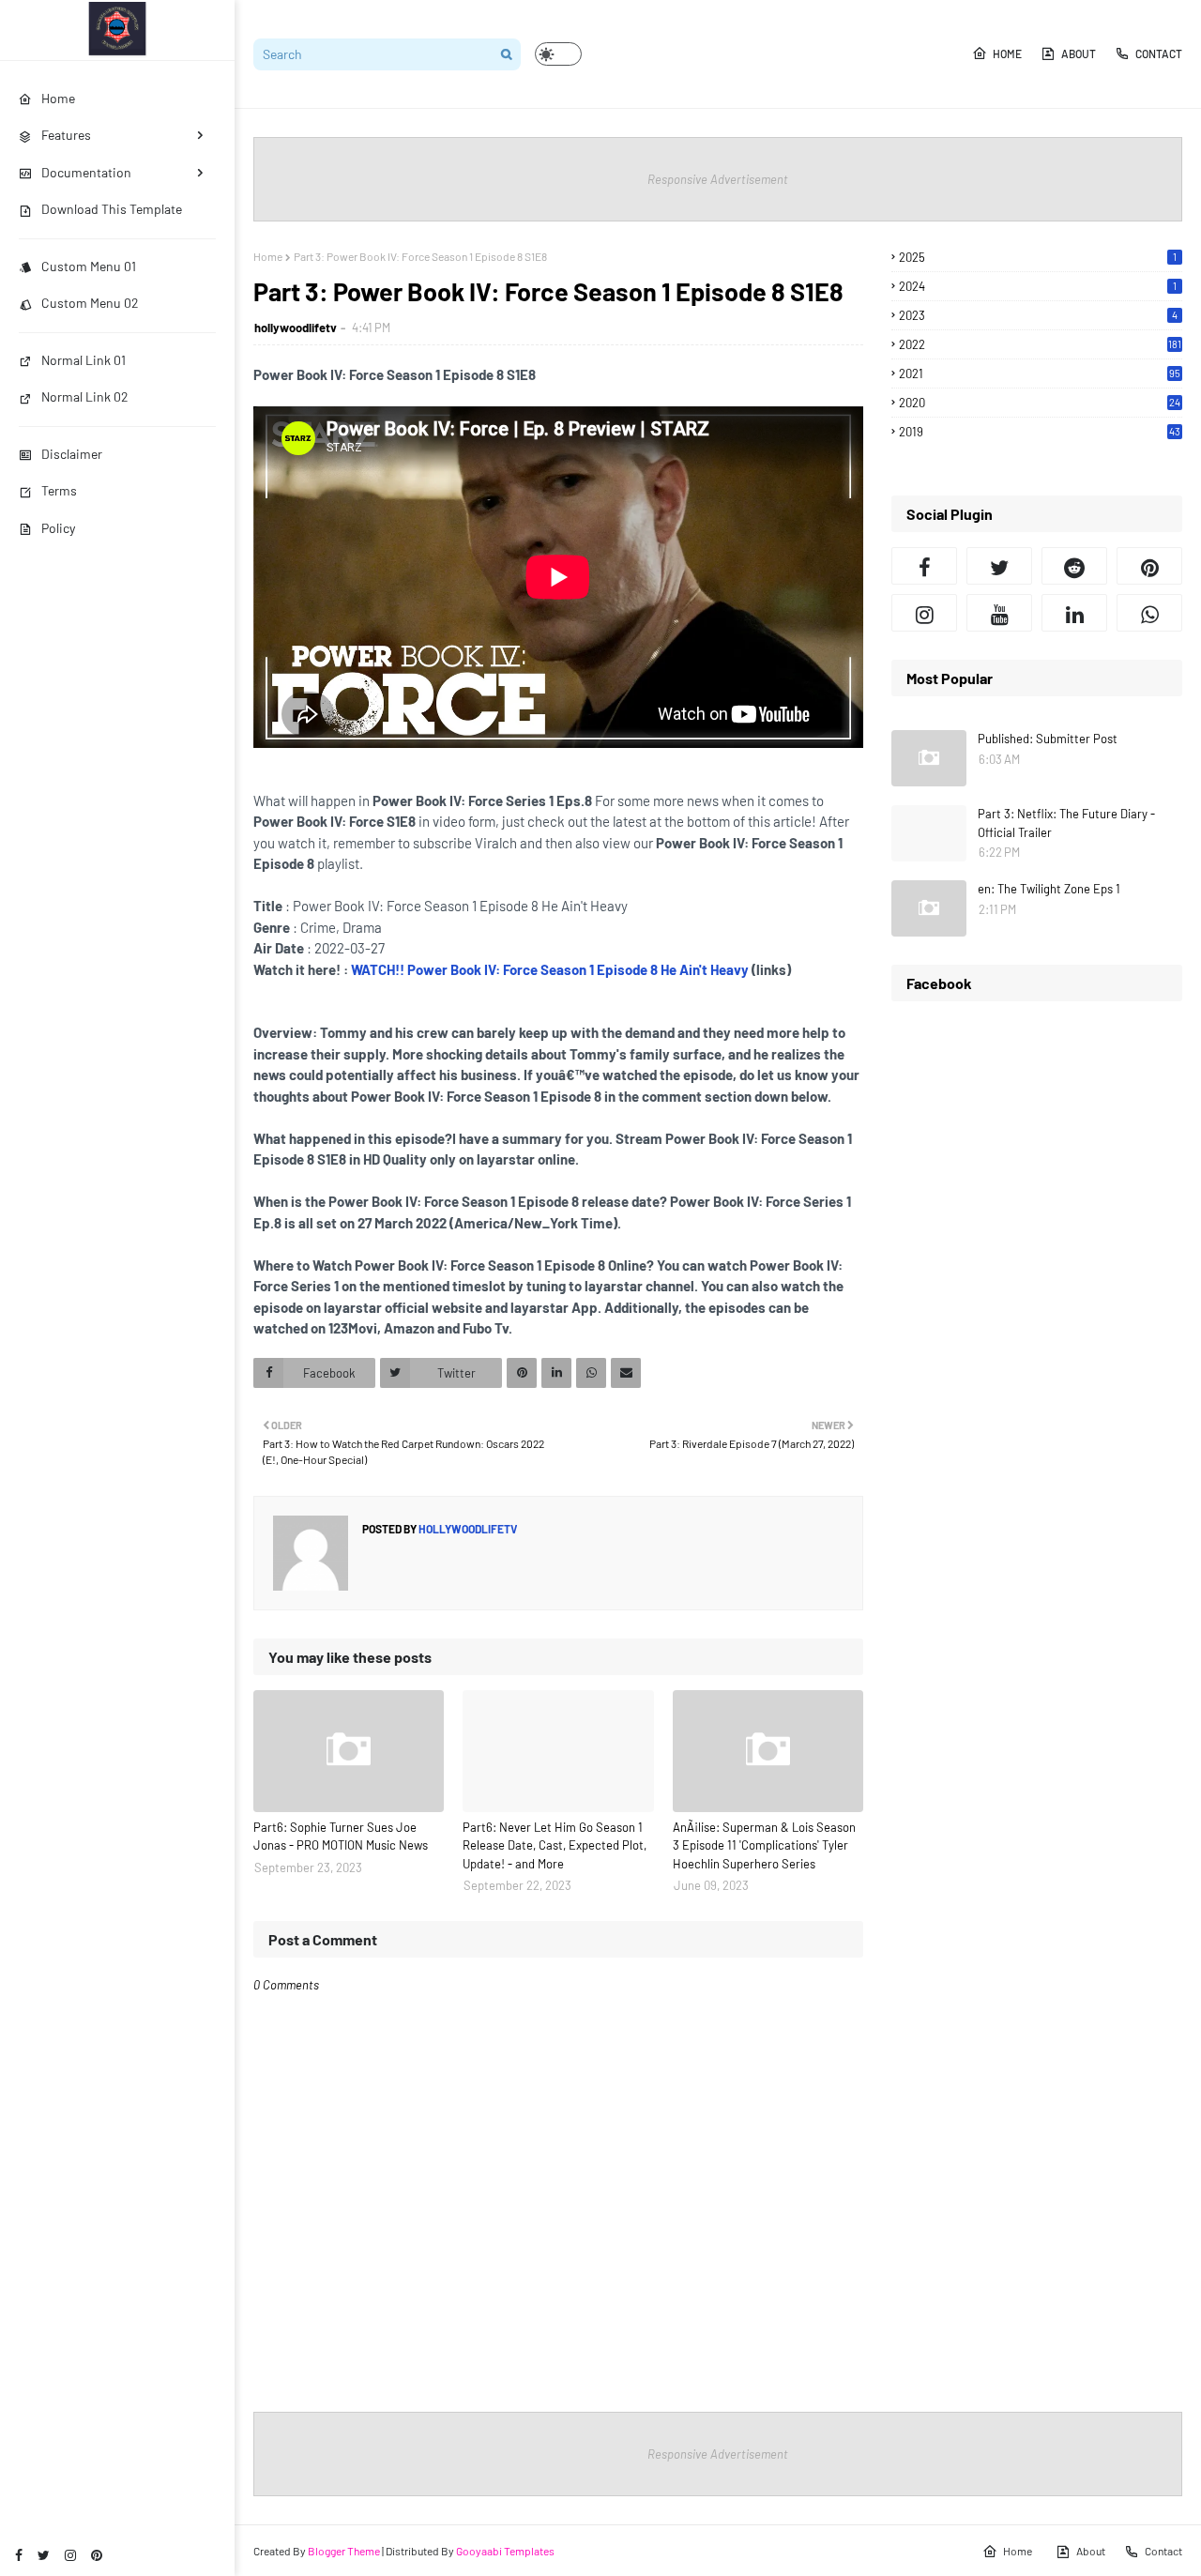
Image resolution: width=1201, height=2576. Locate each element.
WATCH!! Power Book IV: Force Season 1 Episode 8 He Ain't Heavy (550, 969)
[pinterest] (97, 2555)
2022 (1040, 344)
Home (1007, 53)
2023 (1038, 315)
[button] (558, 54)
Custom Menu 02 (90, 303)
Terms (59, 490)
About (1079, 53)
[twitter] (44, 2555)
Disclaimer (72, 454)
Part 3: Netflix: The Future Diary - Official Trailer (1066, 823)
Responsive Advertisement (718, 179)
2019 (1040, 432)
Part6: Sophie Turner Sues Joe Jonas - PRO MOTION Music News (341, 1837)
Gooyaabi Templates (505, 2551)
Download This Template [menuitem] (112, 209)
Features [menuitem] (66, 135)
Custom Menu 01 (89, 266)
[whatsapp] (1149, 613)
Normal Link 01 (84, 360)
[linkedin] (1074, 613)
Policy (58, 528)
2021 (1040, 373)
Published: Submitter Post (1048, 739)
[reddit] (1074, 566)
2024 (1038, 286)
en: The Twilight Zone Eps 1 (1049, 889)
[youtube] (999, 613)
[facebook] (19, 2555)
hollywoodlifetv (296, 328)
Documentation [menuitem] (86, 172)
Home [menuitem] (58, 98)
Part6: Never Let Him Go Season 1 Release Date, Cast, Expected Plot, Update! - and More (555, 1845)
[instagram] (70, 2555)
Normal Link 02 (85, 396)
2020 (1040, 403)
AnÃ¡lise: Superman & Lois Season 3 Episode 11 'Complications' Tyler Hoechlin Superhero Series (764, 1845)
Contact (1159, 53)
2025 (1038, 257)
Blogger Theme (344, 2551)
